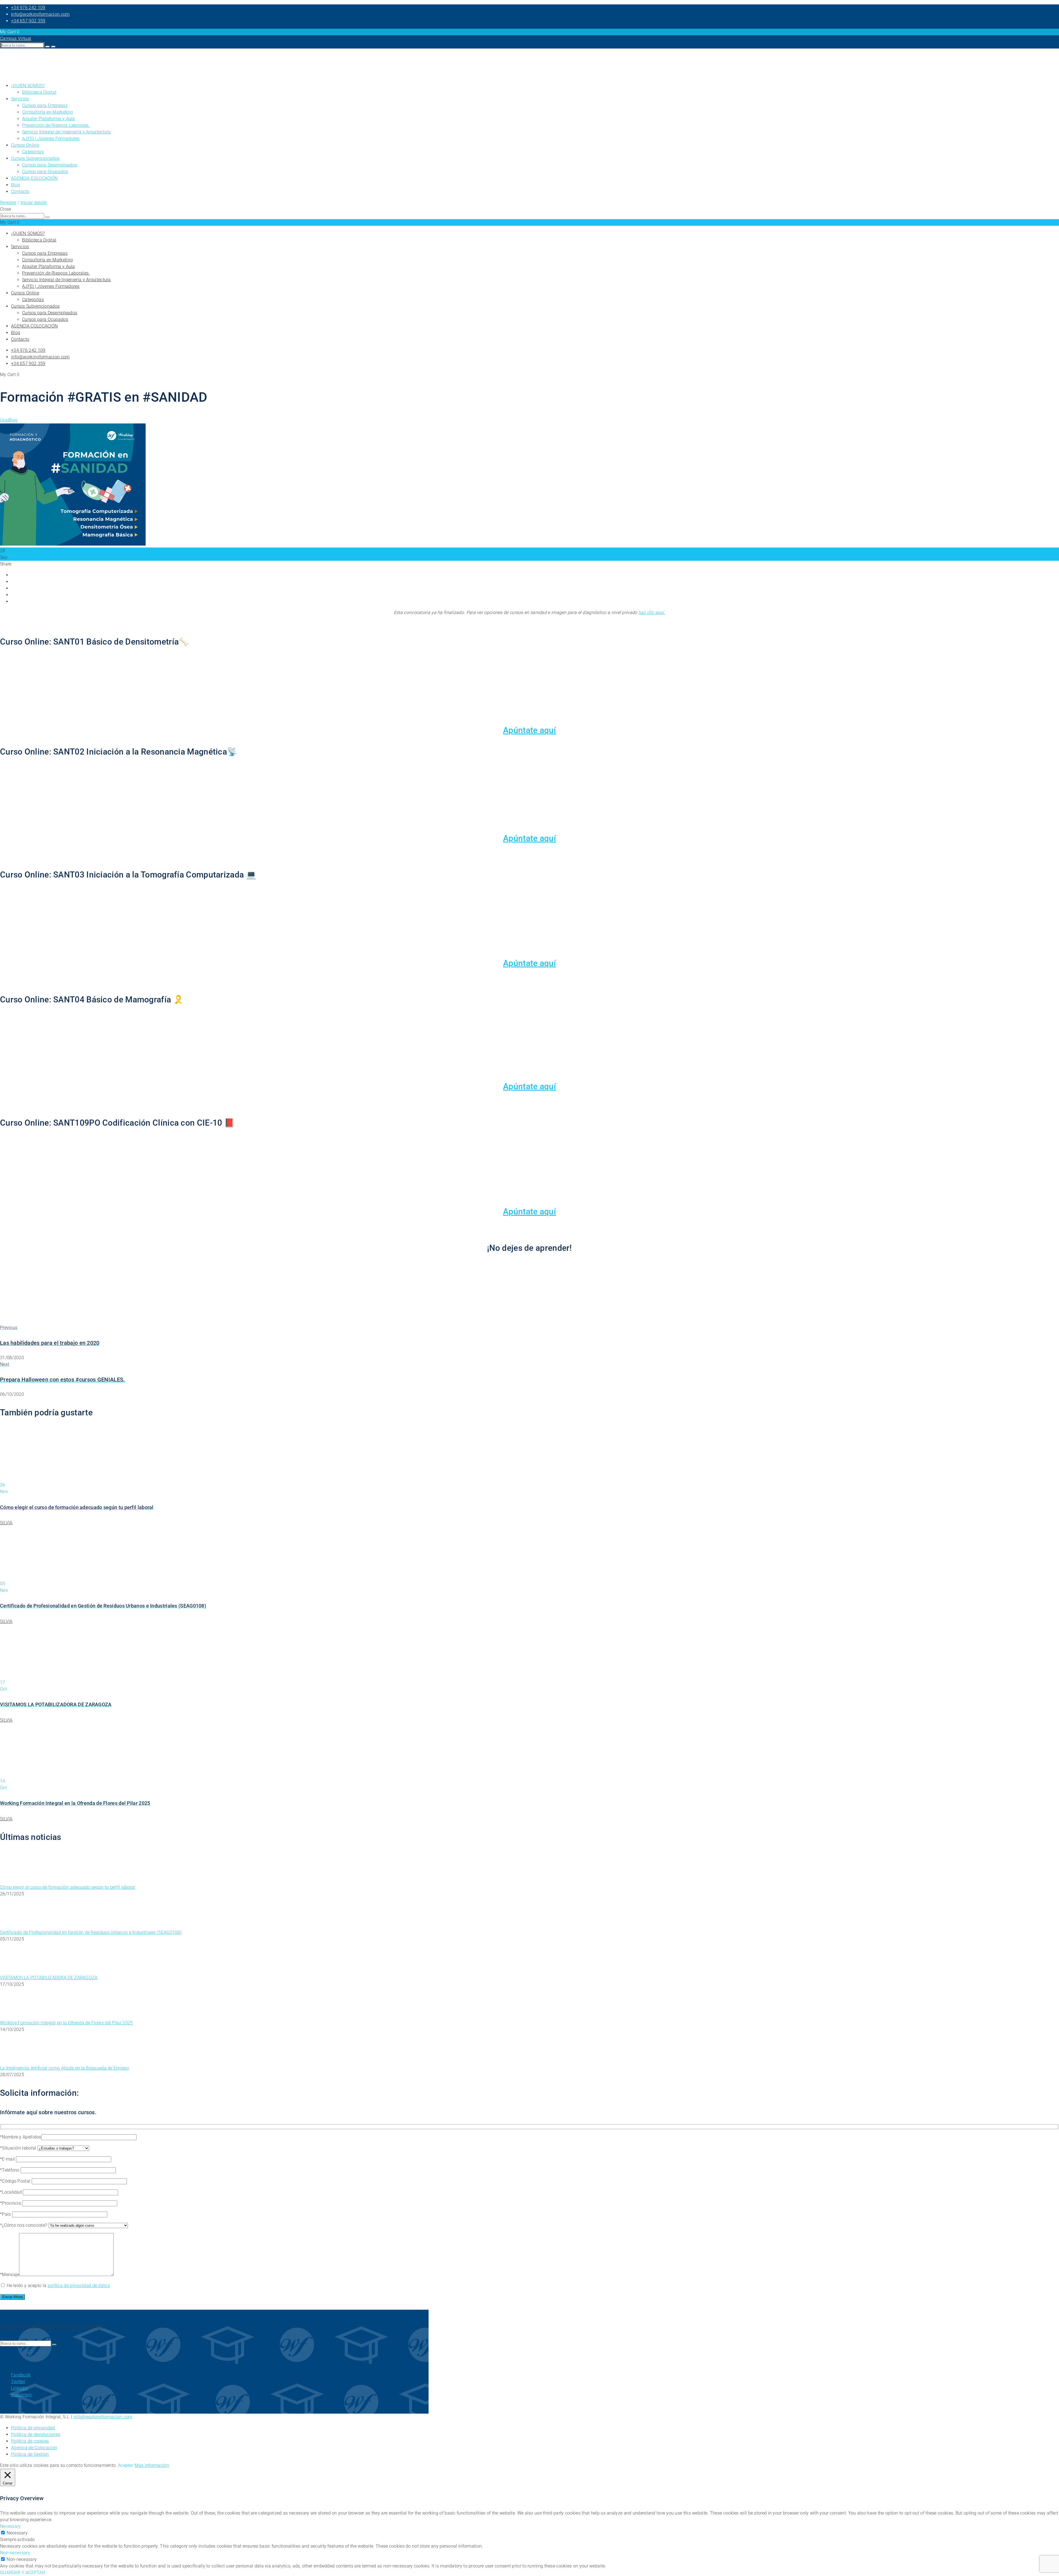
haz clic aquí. (652, 612)
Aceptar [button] (126, 2465)
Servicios (20, 99)
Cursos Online (25, 145)
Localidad (12, 2192)
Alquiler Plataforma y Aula (49, 119)
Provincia (12, 2203)
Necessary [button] (10, 2526)
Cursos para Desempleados (50, 165)
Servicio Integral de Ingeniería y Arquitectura (66, 132)
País (7, 2214)
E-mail (9, 2159)
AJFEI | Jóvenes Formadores (51, 139)
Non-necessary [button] (15, 2553)
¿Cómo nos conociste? (25, 2225)
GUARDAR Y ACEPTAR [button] (22, 2573)
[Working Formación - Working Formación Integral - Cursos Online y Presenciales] (14, 75)
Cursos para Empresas (45, 105)
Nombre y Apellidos (22, 2137)
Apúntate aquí (529, 730)
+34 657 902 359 (28, 21)
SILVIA (6, 1523)
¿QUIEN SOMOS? (28, 86)
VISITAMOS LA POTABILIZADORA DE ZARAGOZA (49, 1978)
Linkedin (19, 2388)
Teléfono (11, 2170)
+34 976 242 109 (28, 8)
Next (5, 1364)
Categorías (33, 152)
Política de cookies (30, 2441)
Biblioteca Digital (39, 92)
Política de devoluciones (36, 2434)
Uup (4, 420)
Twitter (18, 2382)
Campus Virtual (16, 38)
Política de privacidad (33, 2428)
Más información (152, 2465)
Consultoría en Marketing (47, 112)
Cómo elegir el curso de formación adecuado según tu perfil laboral (68, 1887)
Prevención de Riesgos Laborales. (56, 125)
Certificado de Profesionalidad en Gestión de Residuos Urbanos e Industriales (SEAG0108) (91, 1932)
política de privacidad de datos (79, 2286)
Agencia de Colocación (34, 2448)
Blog (16, 185)
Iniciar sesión (34, 202)
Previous (9, 1328)
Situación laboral (20, 2148)
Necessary (17, 2533)
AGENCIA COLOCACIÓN (34, 178)
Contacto (20, 191)
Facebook (21, 2375)
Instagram (21, 2395)
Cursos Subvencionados (35, 158)
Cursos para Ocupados (45, 172)
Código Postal (17, 2181)
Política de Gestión (30, 2454)
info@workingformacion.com (40, 14)
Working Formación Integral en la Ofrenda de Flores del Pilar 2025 (66, 2023)
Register (8, 202)
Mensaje (10, 2275)
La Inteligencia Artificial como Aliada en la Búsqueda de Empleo (64, 2068)
